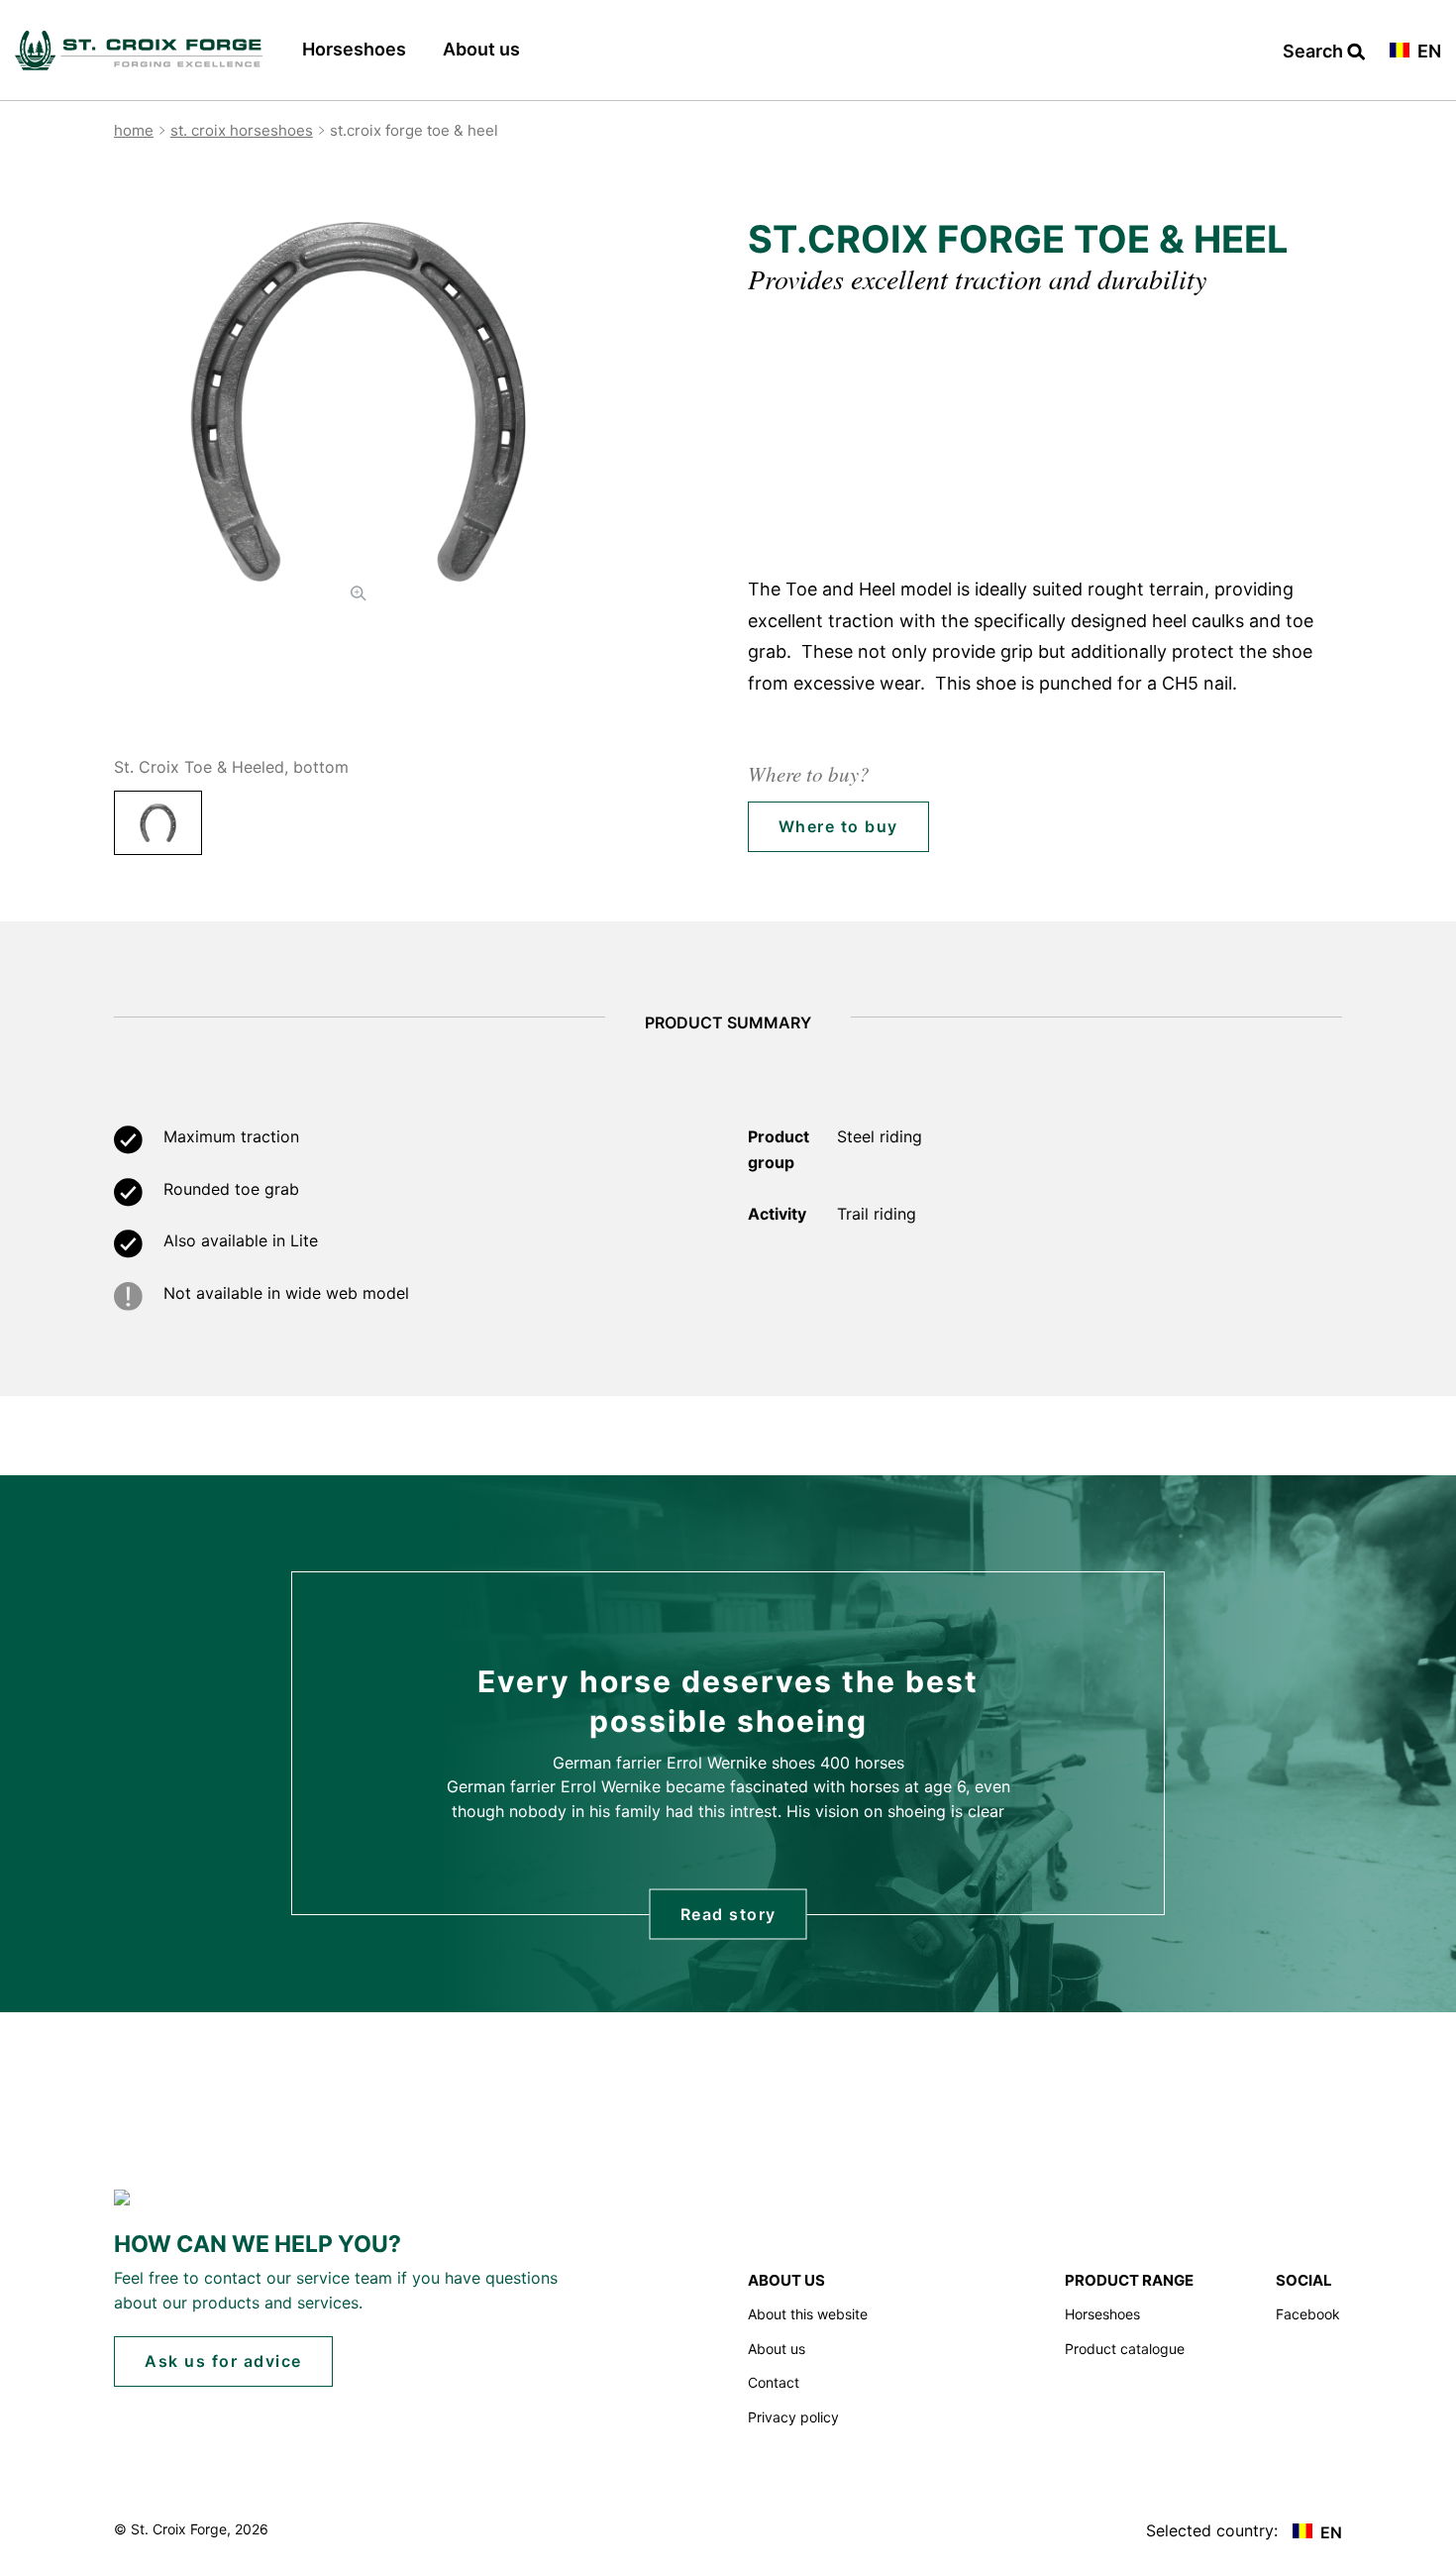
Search (1315, 52)
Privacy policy (793, 2417)
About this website (808, 2314)
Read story (728, 1913)
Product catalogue (1125, 2349)
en (1427, 52)
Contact (774, 2382)
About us (481, 49)
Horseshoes (354, 49)
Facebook (1308, 2314)
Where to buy (838, 826)
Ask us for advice (223, 2361)
